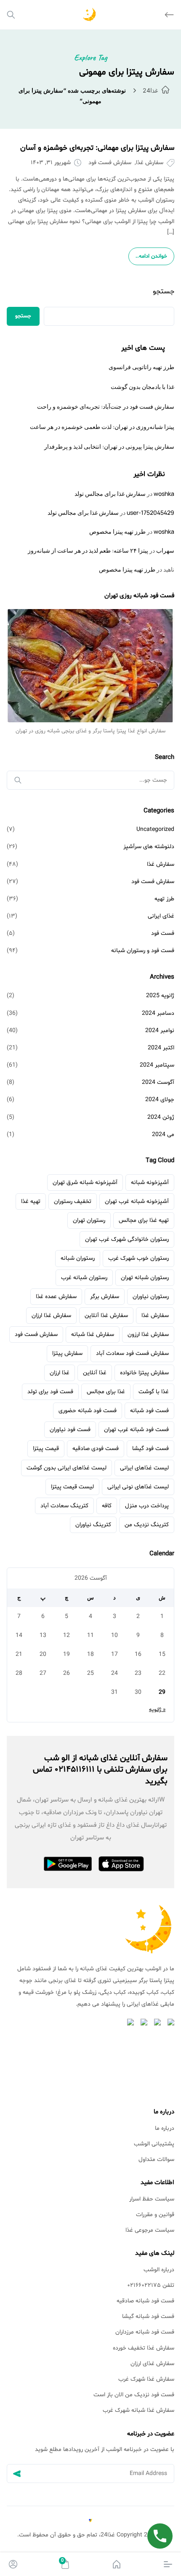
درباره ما (165, 2128)
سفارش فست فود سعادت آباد (132, 1353)
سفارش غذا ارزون (148, 1335)
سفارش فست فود (110, 163)
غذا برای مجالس (106, 1392)
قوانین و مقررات (155, 2215)
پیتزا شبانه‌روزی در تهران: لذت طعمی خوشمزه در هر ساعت (102, 427)
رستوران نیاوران (151, 1297)
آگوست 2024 (158, 1082)
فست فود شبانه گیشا (148, 2317)
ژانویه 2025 (160, 996)
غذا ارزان (60, 1373)
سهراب (165, 550)
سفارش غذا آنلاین (106, 1316)
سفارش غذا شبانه (93, 1335)
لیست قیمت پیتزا (72, 1487)
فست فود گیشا (150, 1449)
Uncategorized (155, 829)
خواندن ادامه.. (151, 256)
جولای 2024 (160, 1100)
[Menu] (168, 2564)
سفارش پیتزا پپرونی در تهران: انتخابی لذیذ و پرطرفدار (109, 446)
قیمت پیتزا (46, 1449)
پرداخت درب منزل (147, 1506)
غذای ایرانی (161, 916)
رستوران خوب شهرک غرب (138, 1258)
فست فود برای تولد (50, 1392)
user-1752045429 (150, 512)
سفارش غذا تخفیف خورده (144, 2348)
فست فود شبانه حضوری (88, 1411)
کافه (107, 1506)
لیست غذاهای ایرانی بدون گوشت (67, 1468)
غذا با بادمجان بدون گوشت (142, 387)
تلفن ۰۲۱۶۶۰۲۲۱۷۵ (151, 2285)
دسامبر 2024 (158, 1013)
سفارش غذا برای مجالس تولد (110, 494)
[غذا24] (117, 2564)
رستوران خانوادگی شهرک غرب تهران (127, 1239)
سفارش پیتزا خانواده (144, 1373)
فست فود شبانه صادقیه (145, 2301)
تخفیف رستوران (73, 1202)
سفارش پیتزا (67, 1353)
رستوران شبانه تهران (145, 1278)
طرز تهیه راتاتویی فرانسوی (141, 367)
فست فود (163, 933)
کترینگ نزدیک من (147, 1525)
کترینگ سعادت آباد (64, 1506)
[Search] (11, 15)
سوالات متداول (156, 2160)
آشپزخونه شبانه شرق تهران (85, 1183)
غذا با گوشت (154, 1392)
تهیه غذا (31, 1202)
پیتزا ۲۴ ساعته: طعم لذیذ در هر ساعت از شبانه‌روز (88, 550)
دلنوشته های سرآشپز (149, 847)
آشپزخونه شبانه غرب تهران (137, 1202)
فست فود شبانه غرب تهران (136, 1430)
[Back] (169, 15)
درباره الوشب (159, 2270)
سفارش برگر (105, 1297)
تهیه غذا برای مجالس (144, 1220)
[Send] (17, 2474)
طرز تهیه (164, 899)
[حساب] (13, 2564)
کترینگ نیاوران (93, 1525)
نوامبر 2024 (160, 1031)
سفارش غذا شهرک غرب (146, 2379)
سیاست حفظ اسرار (152, 2199)
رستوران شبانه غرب (84, 1278)
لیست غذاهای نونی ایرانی (138, 1487)
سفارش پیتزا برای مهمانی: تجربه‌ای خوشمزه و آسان (97, 148)
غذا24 (150, 90)
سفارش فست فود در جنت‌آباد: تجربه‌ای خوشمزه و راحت (106, 406)
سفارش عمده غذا (56, 1297)
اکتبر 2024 (161, 1048)
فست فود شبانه (149, 1411)
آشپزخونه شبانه (150, 1183)
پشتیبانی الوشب (154, 2144)
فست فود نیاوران (70, 1430)
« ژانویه (157, 1710)
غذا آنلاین (95, 1373)
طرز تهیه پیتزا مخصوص (117, 531)
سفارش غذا (150, 163)
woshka (164, 494)
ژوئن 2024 (161, 1117)
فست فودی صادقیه (96, 1449)
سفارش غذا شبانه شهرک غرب (138, 2410)
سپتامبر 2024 (157, 1065)
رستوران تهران (89, 1220)
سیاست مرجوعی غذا (150, 2230)
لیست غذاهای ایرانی (144, 1468)
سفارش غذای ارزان (152, 2364)
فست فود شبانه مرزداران (145, 2332)
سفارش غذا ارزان (51, 1316)
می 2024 (163, 1135)
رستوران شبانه (78, 1258)
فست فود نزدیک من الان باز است (134, 2395)
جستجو (164, 291)
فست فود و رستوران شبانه (143, 951)
